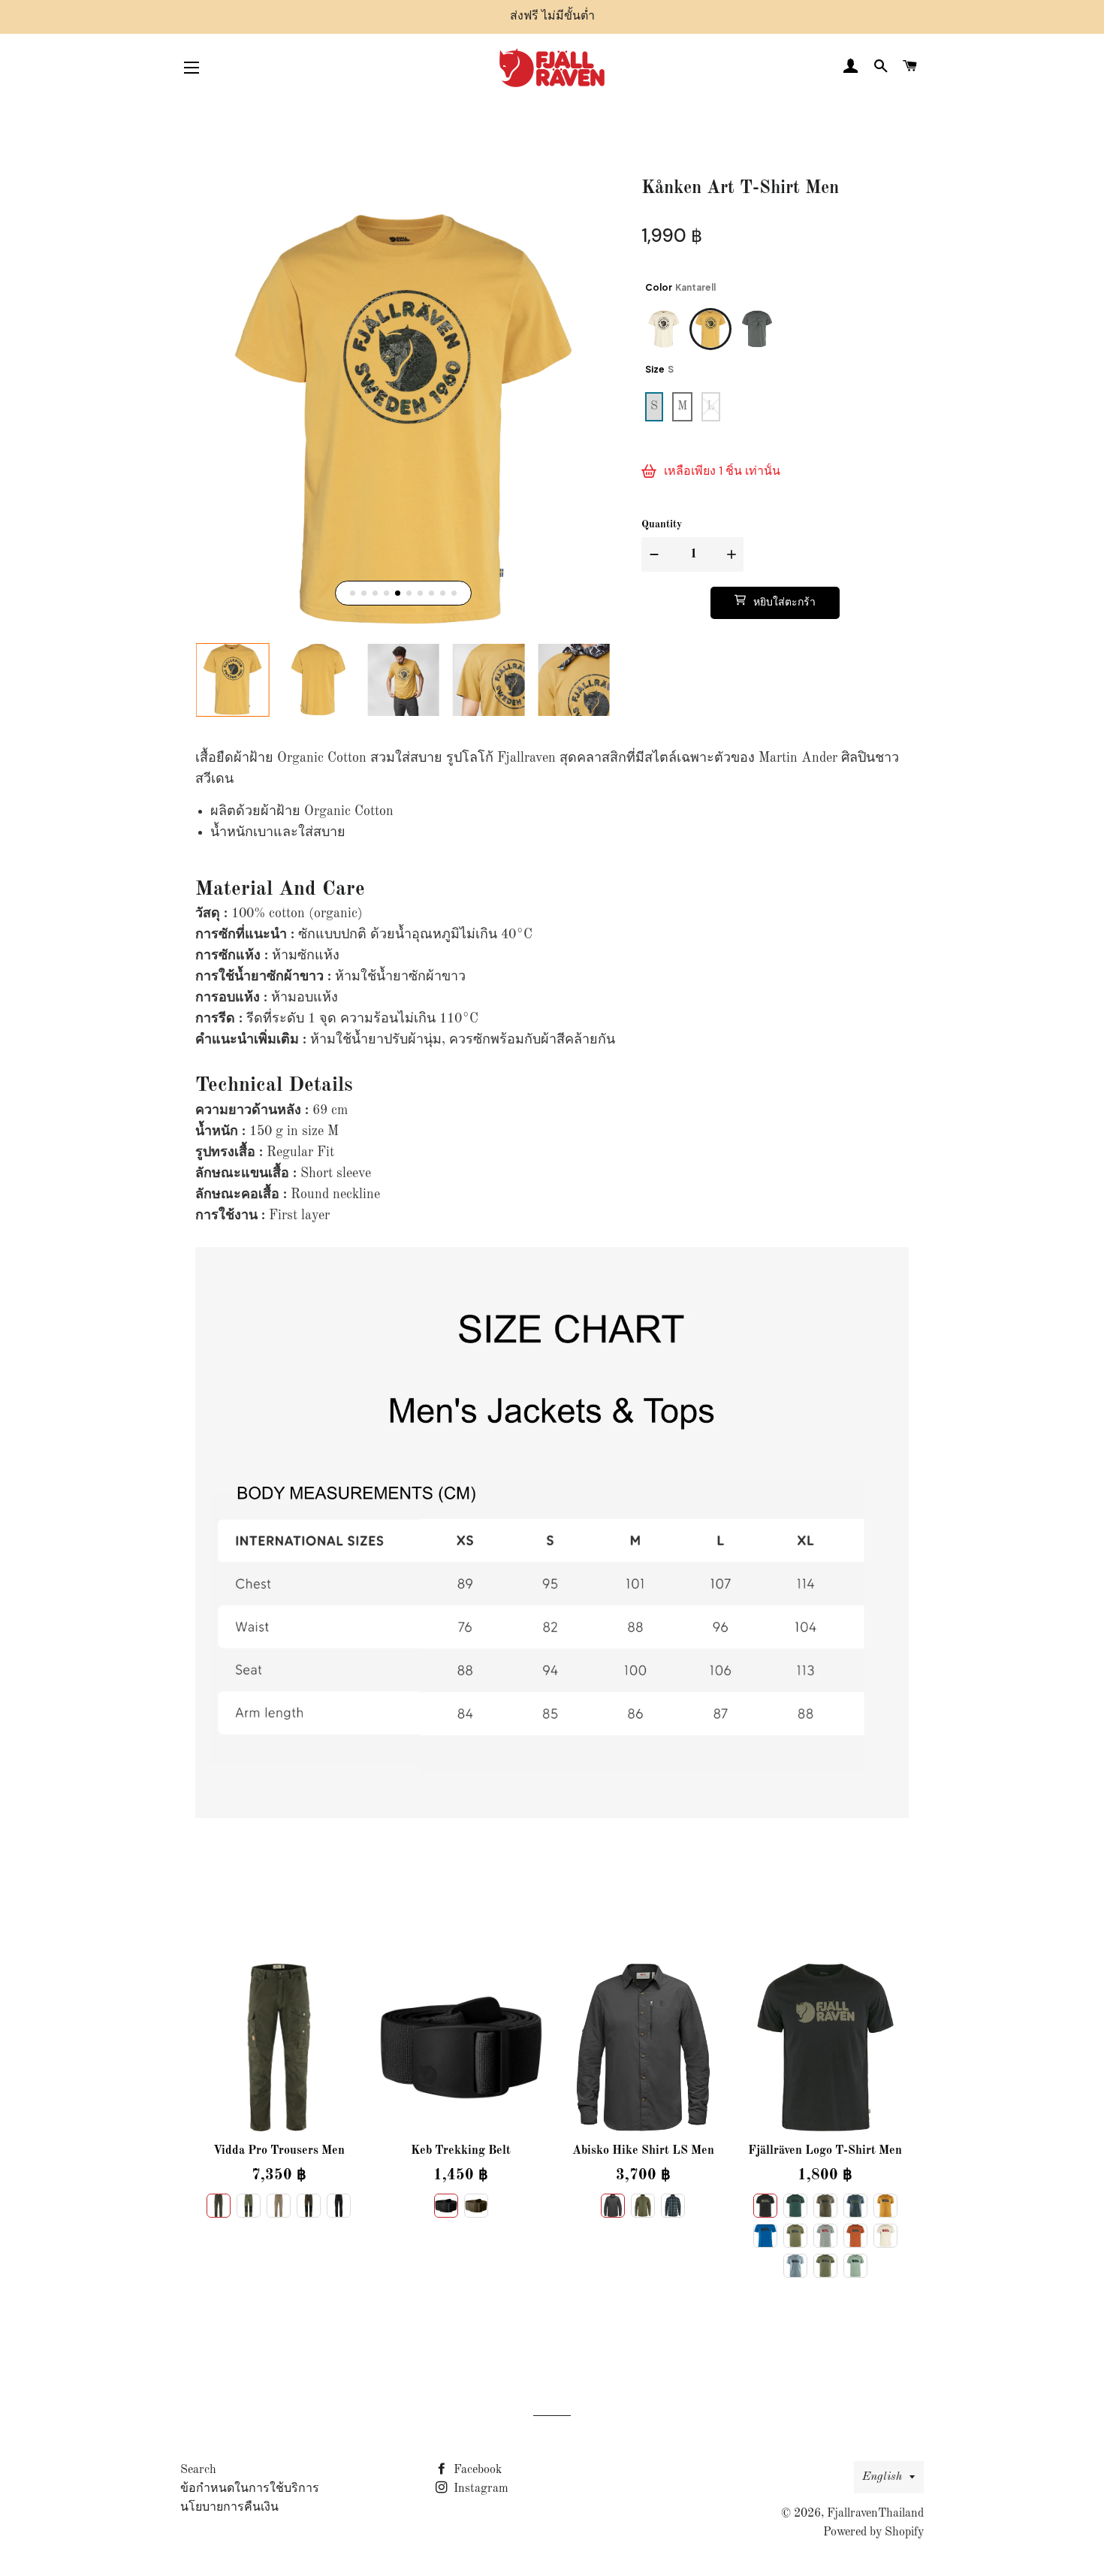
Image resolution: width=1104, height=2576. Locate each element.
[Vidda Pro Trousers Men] (279, 2048)
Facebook (476, 2470)
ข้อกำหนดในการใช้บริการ (250, 2489)
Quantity (662, 524)
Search (198, 2470)
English (882, 2477)
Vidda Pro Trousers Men (279, 2151)
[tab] (353, 593)
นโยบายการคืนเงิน (229, 2508)
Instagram (480, 2489)
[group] (233, 680)
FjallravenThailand (875, 2514)
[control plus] (733, 554)
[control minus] (652, 554)
